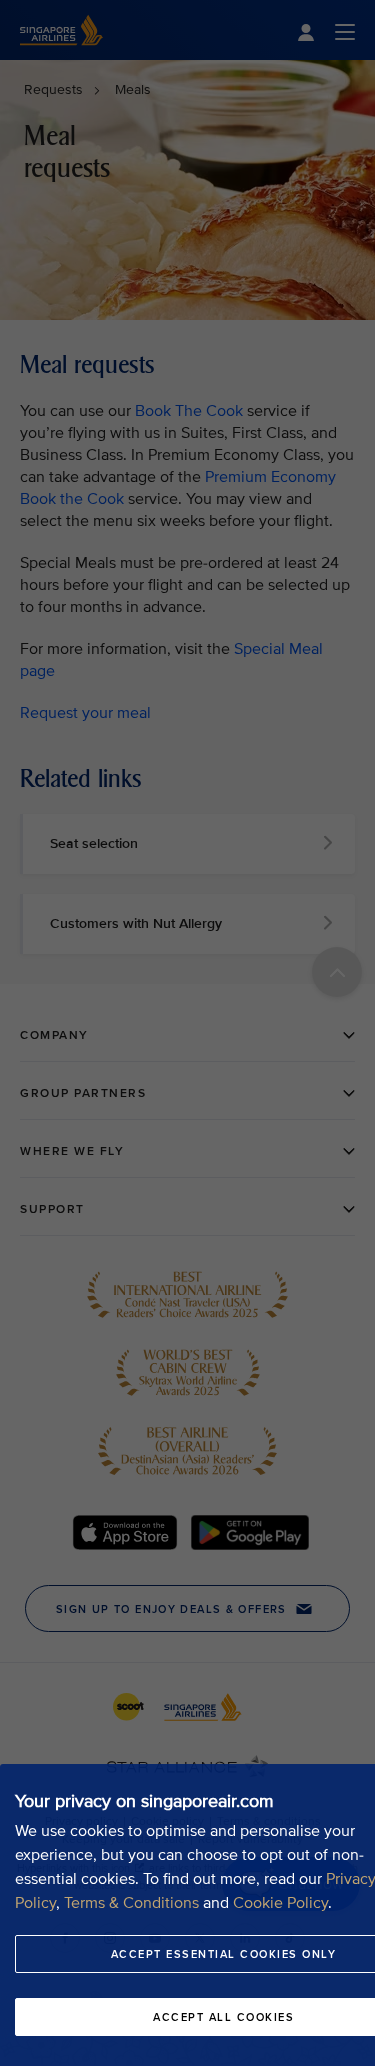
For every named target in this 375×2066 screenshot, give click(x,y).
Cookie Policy (280, 1903)
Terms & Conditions (131, 1903)
